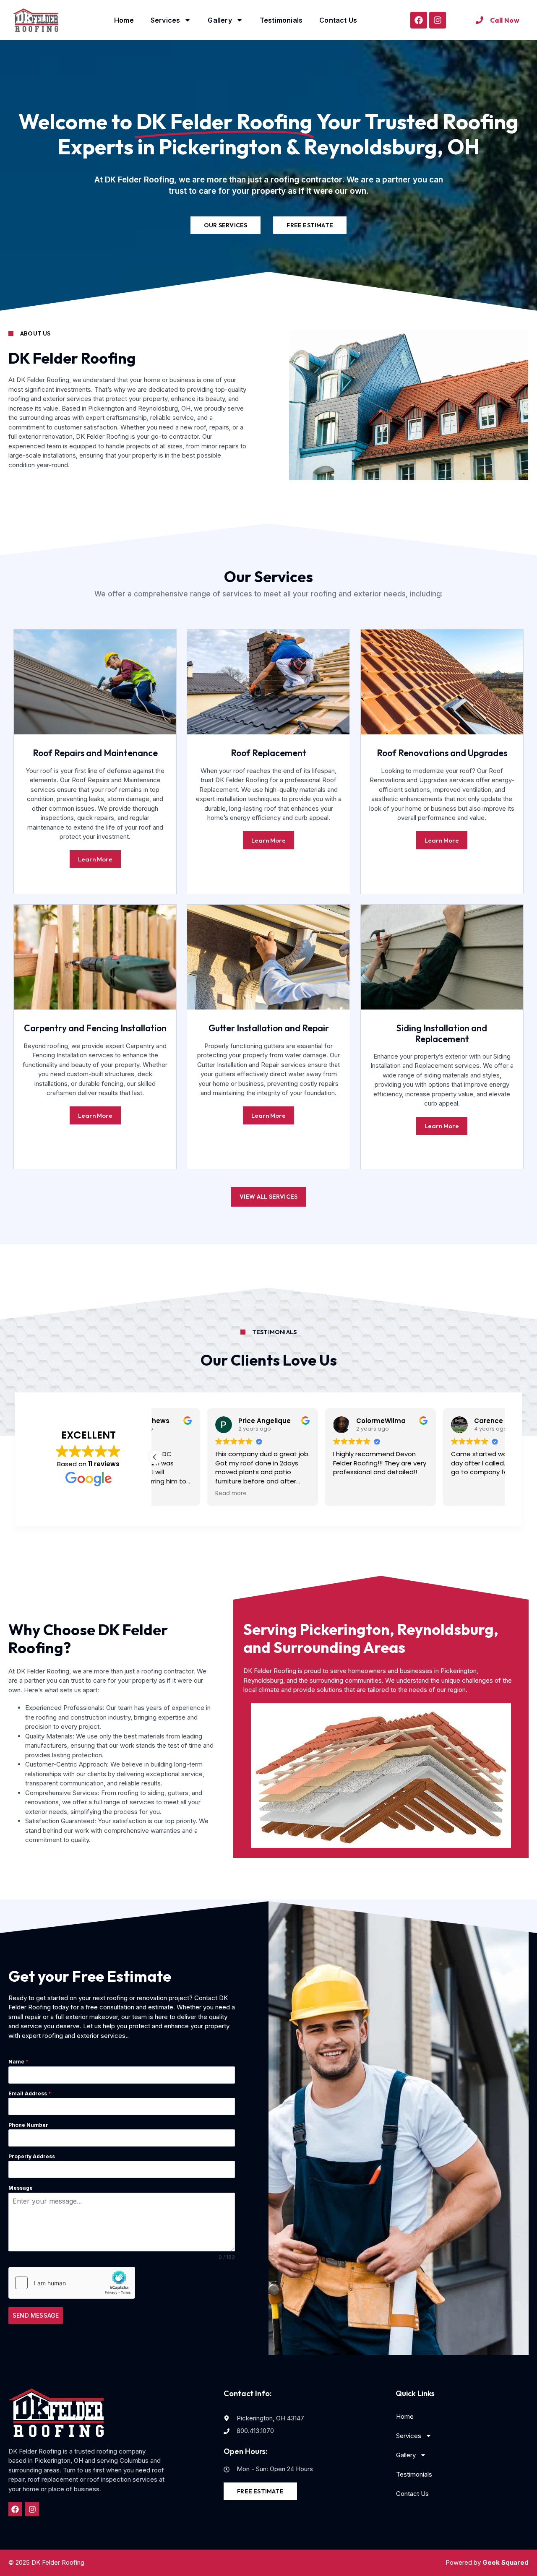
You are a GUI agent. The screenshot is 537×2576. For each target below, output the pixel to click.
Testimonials (281, 20)
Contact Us (338, 20)
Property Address (32, 2156)
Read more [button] (179, 1494)
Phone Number (28, 2125)
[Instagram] (438, 20)
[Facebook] (419, 20)
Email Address (30, 2093)
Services (166, 20)
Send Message (36, 2315)
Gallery (220, 20)
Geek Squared (506, 2562)
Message (21, 2188)
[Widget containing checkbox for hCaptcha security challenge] (72, 2283)
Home (124, 20)
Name (18, 2062)
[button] (155, 1457)
